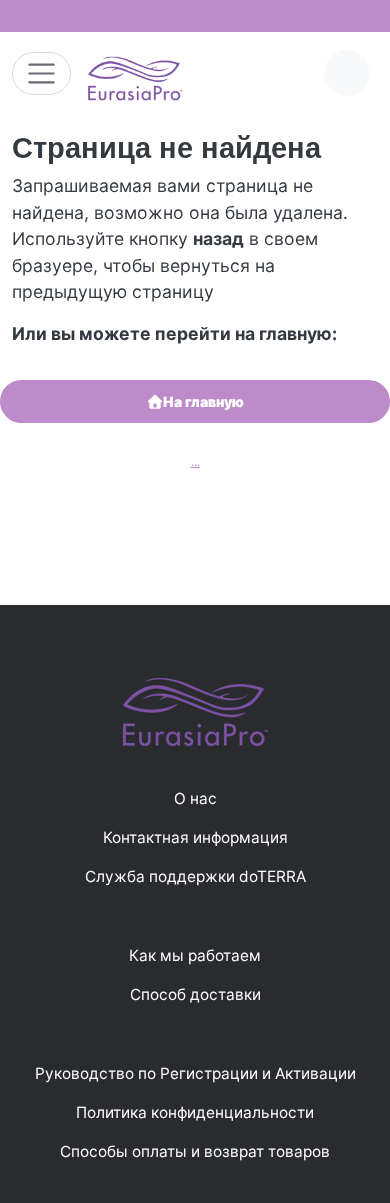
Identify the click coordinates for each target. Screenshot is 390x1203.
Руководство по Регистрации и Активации (195, 1073)
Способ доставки (195, 994)
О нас (195, 798)
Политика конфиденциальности (195, 1112)
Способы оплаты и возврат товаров (195, 1151)
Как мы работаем (195, 955)
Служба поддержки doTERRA (195, 876)
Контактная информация (195, 837)
